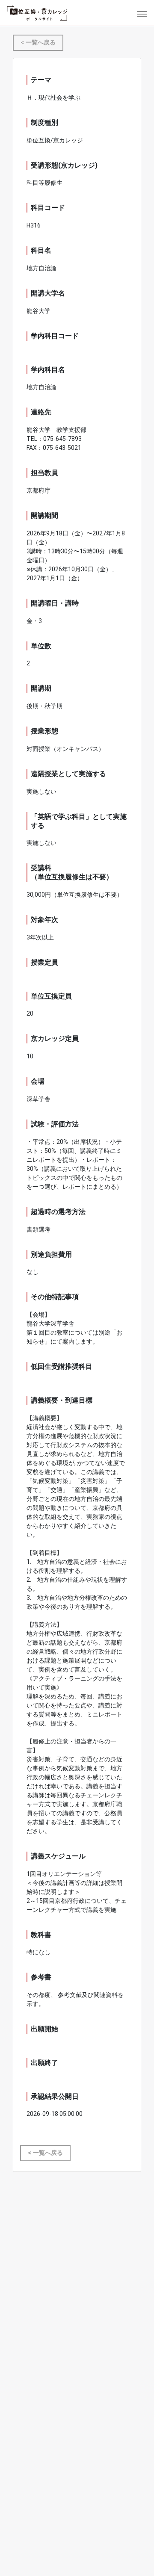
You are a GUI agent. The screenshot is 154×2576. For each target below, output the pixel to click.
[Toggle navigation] (139, 13)
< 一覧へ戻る (38, 43)
